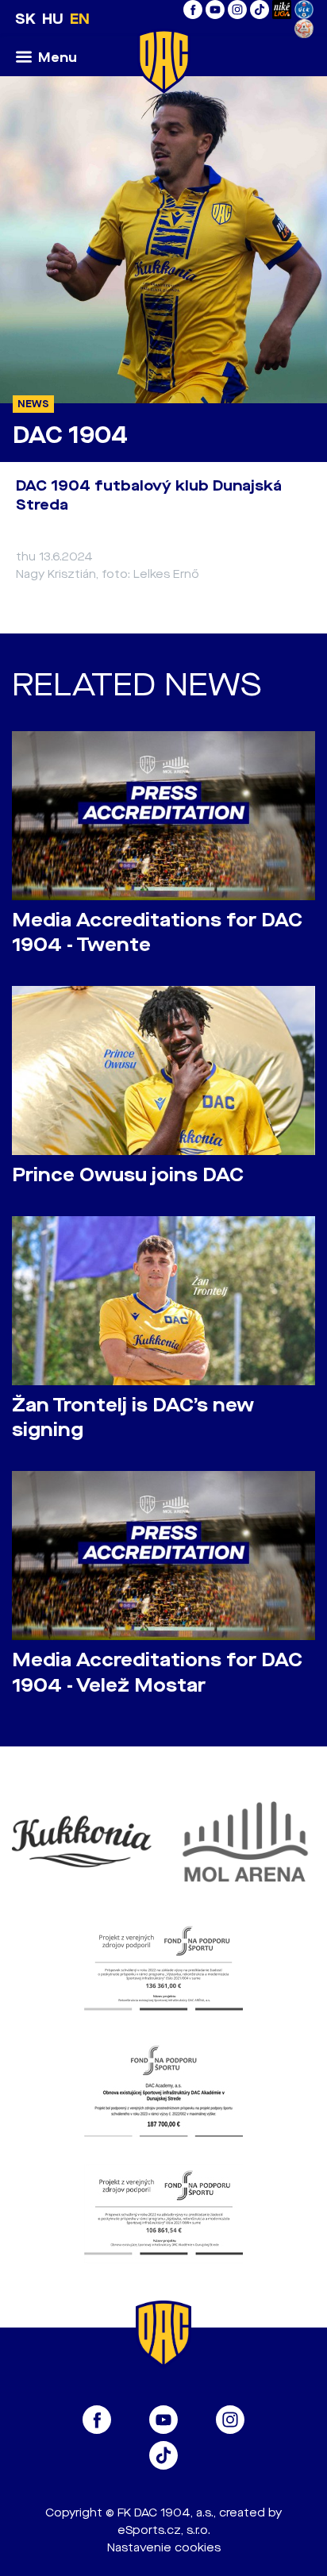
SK (25, 19)
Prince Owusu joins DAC (128, 1175)
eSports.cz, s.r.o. (164, 2530)
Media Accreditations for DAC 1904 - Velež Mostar (157, 1673)
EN (80, 19)
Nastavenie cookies (164, 2548)
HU (53, 19)
